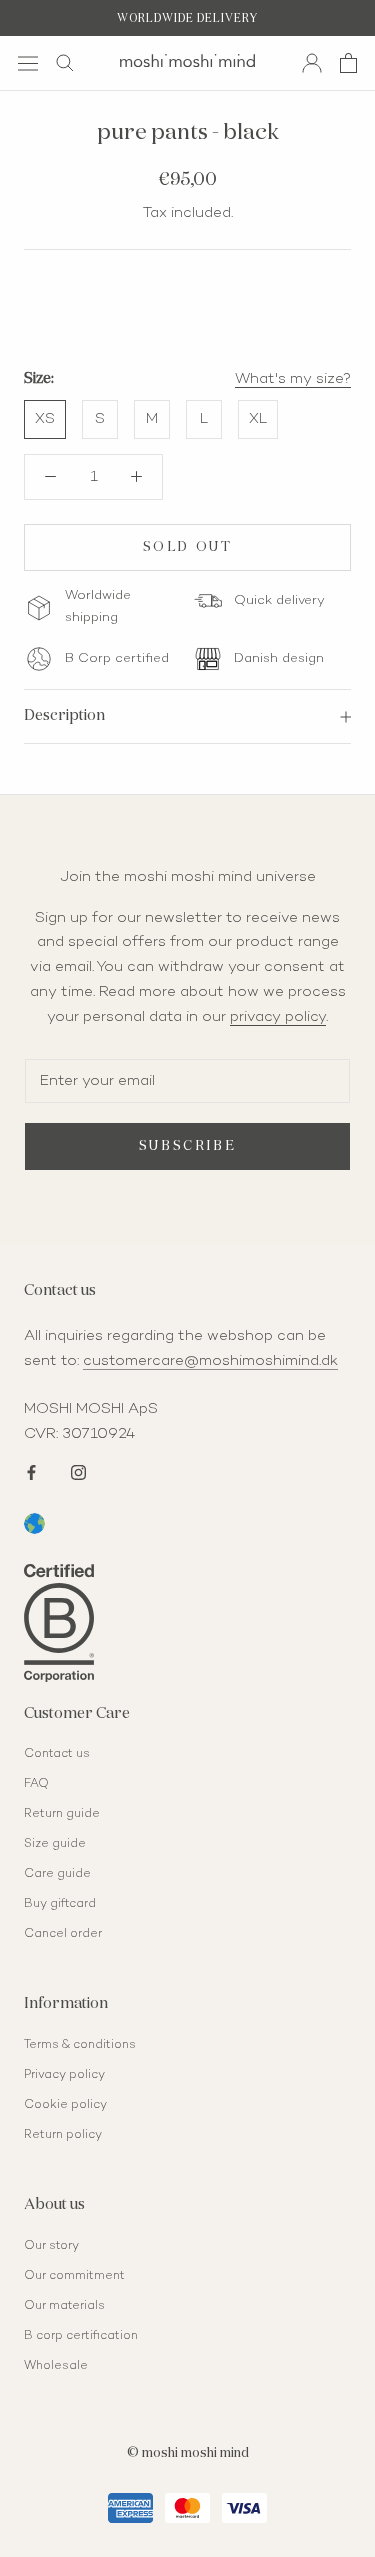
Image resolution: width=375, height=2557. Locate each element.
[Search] (65, 63)
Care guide (57, 1874)
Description (64, 715)
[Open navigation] (28, 62)
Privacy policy (64, 2075)
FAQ (36, 1784)
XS (45, 419)
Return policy (63, 2135)
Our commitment (74, 2276)
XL (258, 419)
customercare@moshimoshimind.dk (210, 1361)
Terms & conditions (80, 2045)
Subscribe (187, 1146)
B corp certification (81, 2336)
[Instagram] (78, 1470)
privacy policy (278, 1017)
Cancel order (63, 1934)
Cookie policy (65, 2105)
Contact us (57, 1754)
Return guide (62, 1814)
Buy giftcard (60, 1904)
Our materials (64, 2306)
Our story (51, 2246)
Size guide (55, 1844)
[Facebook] (31, 1470)
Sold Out (188, 547)
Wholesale (56, 2366)
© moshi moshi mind (188, 2453)
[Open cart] (348, 63)
